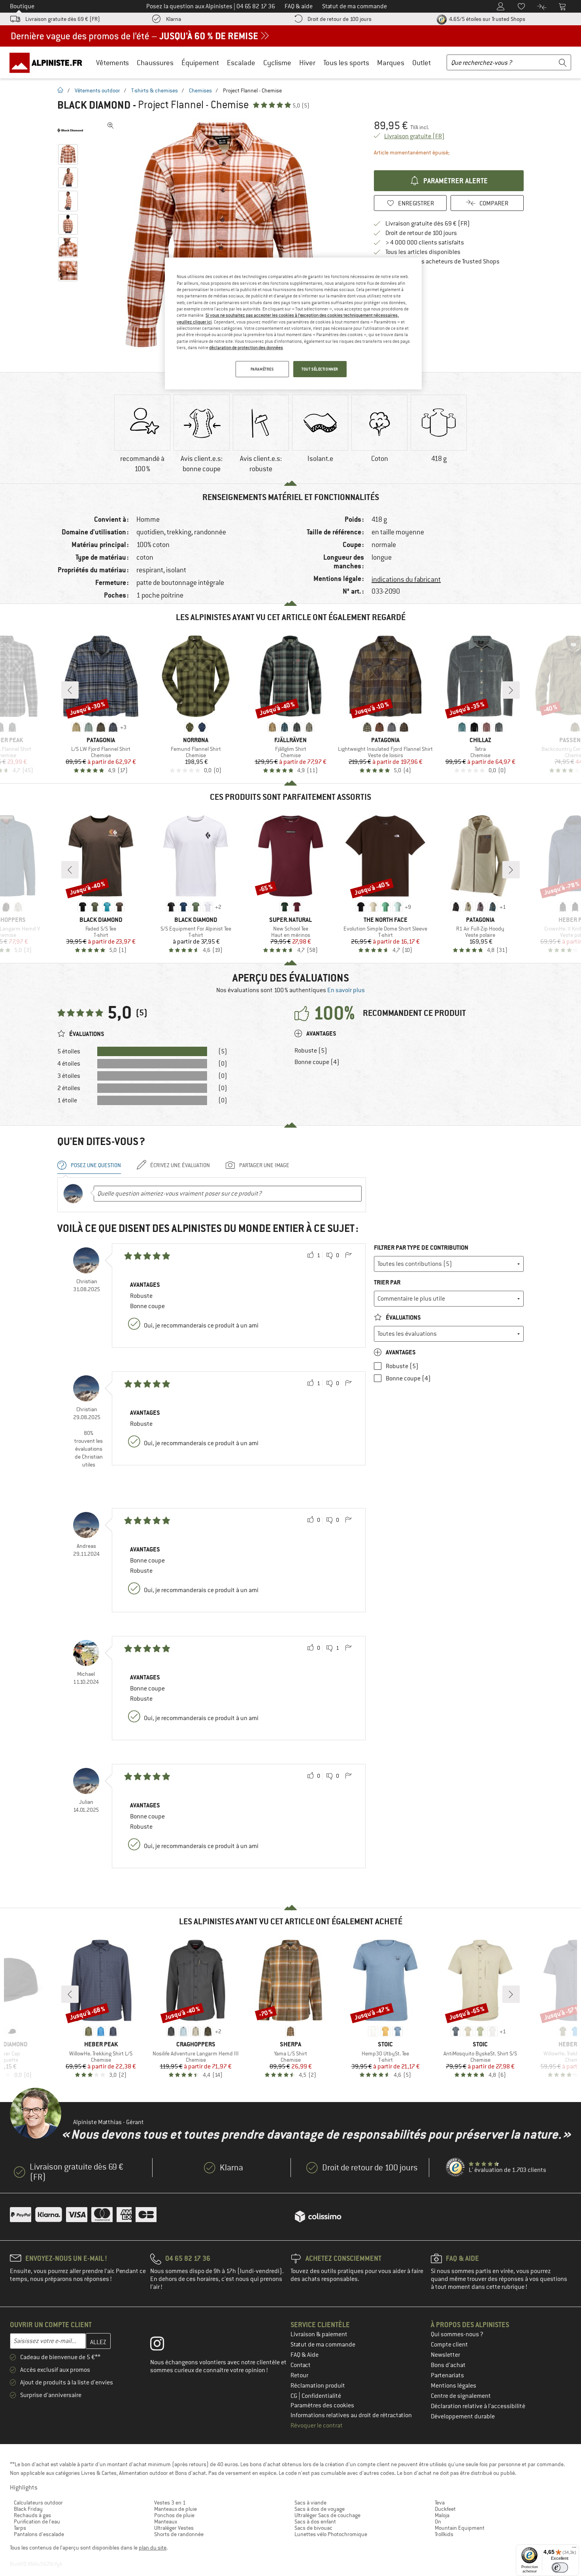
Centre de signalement (461, 2396)
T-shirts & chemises (155, 90)
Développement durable (463, 2416)
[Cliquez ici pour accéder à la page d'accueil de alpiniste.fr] (49, 62)
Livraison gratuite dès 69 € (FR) (63, 19)
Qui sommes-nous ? (457, 2334)
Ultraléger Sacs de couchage (327, 2515)
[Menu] (574, 2549)
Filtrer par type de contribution (421, 1248)
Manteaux (166, 2521)
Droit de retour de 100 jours (340, 19)
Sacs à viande (310, 2503)
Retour (299, 2375)
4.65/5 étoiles (487, 19)
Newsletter (445, 2355)
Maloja (442, 2515)
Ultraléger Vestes (174, 2528)
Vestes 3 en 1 (170, 2503)
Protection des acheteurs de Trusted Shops (442, 261)
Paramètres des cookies (322, 2405)
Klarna (174, 19)
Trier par (387, 1282)
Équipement (200, 63)
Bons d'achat (448, 2365)
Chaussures (155, 63)
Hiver (307, 63)
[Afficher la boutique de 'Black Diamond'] (70, 130)
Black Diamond (94, 105)
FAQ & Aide (305, 2355)
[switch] (560, 2568)
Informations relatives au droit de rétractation (351, 2415)
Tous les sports (346, 63)
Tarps (20, 2528)
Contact (301, 2365)
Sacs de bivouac (313, 2528)
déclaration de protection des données (246, 348)
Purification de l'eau (37, 2521)
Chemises (200, 90)
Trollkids (444, 2534)
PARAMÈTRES (262, 369)
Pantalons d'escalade (39, 2534)
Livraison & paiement (319, 2334)
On (438, 2521)
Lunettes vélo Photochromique (331, 2534)
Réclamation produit (318, 2386)
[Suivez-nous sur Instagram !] (163, 2345)
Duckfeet (445, 2509)
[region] (293, 323)
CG (294, 2396)
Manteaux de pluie (175, 2509)
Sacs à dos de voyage (320, 2509)
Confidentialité (321, 2396)
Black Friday (28, 2509)
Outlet (422, 63)
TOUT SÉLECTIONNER (320, 369)
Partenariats (447, 2375)
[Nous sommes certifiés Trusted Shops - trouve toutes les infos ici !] (456, 2168)
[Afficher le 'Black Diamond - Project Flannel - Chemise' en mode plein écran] (111, 126)
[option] (224, 237)
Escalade (241, 63)
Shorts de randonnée (179, 2534)
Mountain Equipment (460, 2528)
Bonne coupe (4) (317, 1062)
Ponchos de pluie (174, 2515)
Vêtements (112, 63)
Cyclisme (277, 63)
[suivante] (511, 690)
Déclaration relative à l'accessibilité (478, 2406)
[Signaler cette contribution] (348, 1256)
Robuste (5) (311, 1051)
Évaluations (403, 1317)
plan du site (153, 2548)
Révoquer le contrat (317, 2426)
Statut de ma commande (323, 2345)
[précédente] (70, 690)
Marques (391, 63)
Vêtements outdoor (97, 90)
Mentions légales (454, 2386)
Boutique (22, 6)
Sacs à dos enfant (315, 2521)
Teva (440, 2503)
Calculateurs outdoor (38, 2503)
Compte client (449, 2345)
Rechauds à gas (32, 2515)
